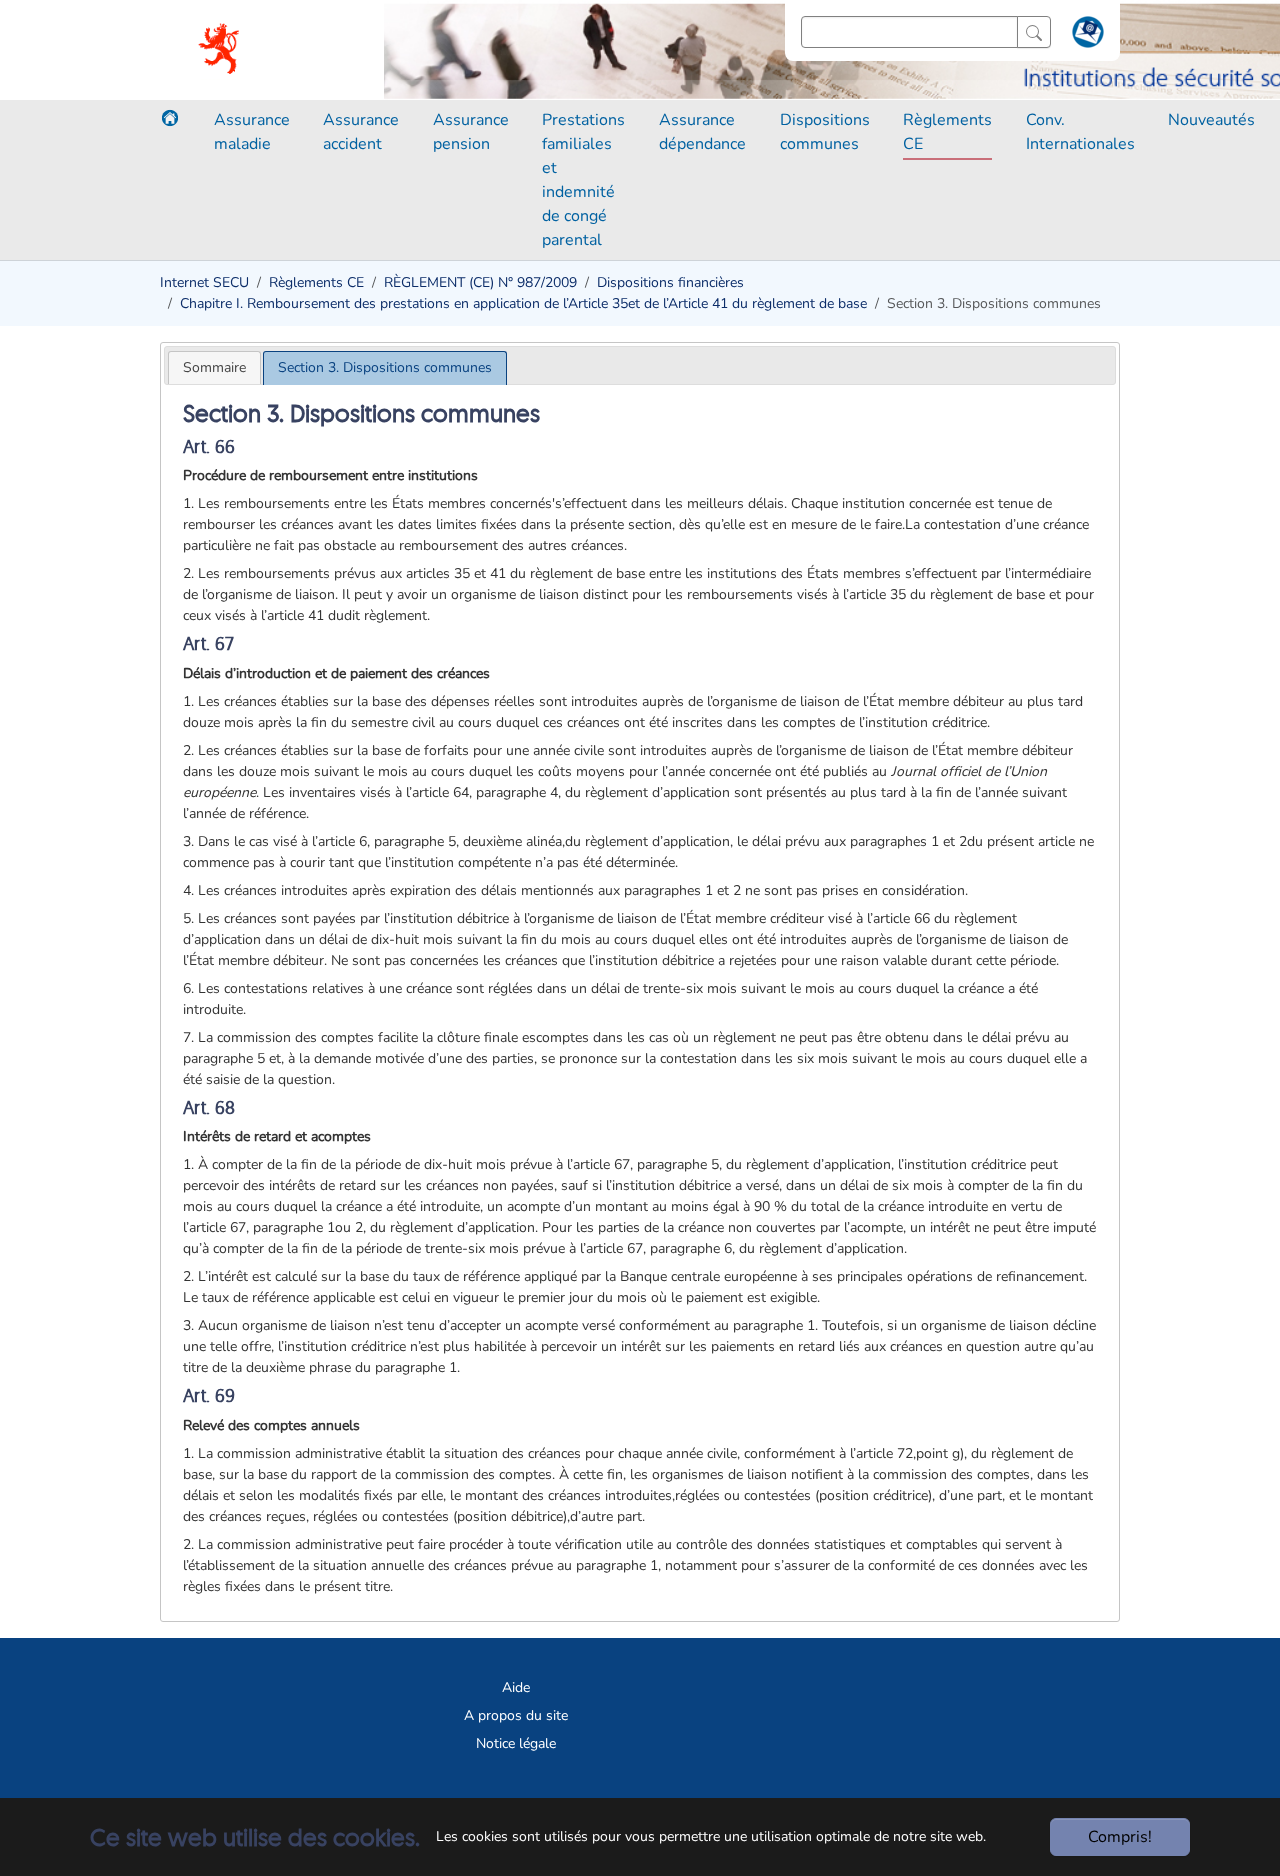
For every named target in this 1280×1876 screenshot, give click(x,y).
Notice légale (516, 1743)
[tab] (214, 367)
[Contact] (1085, 36)
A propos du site (516, 1715)
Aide (516, 1687)
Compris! (1120, 1837)
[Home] (170, 118)
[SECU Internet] (220, 50)
